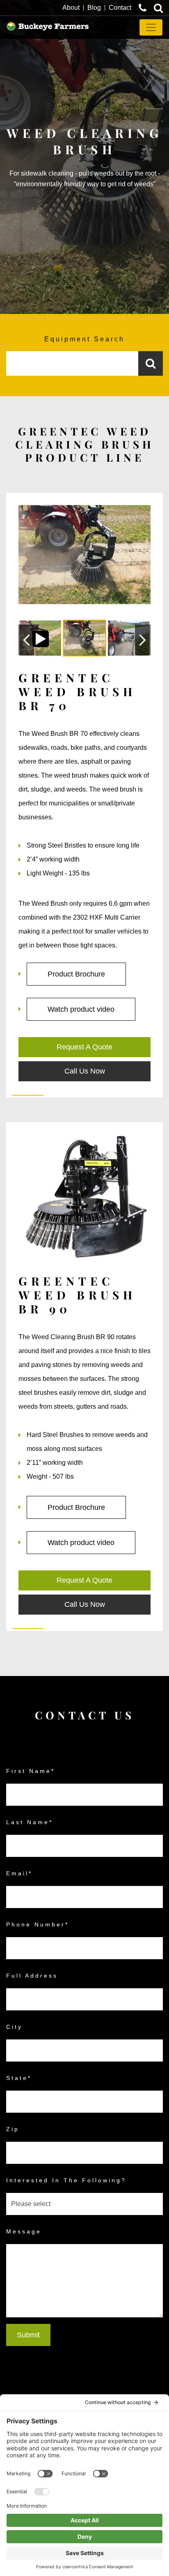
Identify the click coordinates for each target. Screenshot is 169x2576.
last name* (30, 1822)
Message (24, 2231)
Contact (120, 8)
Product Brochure (76, 974)
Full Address (32, 1976)
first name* (31, 1771)
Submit (28, 2335)
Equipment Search (84, 339)
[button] (26, 640)
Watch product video (81, 1009)
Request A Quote (84, 1047)
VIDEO (41, 639)
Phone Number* (38, 1924)
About (71, 8)
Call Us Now (85, 1071)
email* (19, 1873)
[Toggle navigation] (151, 27)
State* (19, 2078)
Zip (13, 2129)
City (14, 2027)
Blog (94, 8)
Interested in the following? (66, 2180)
